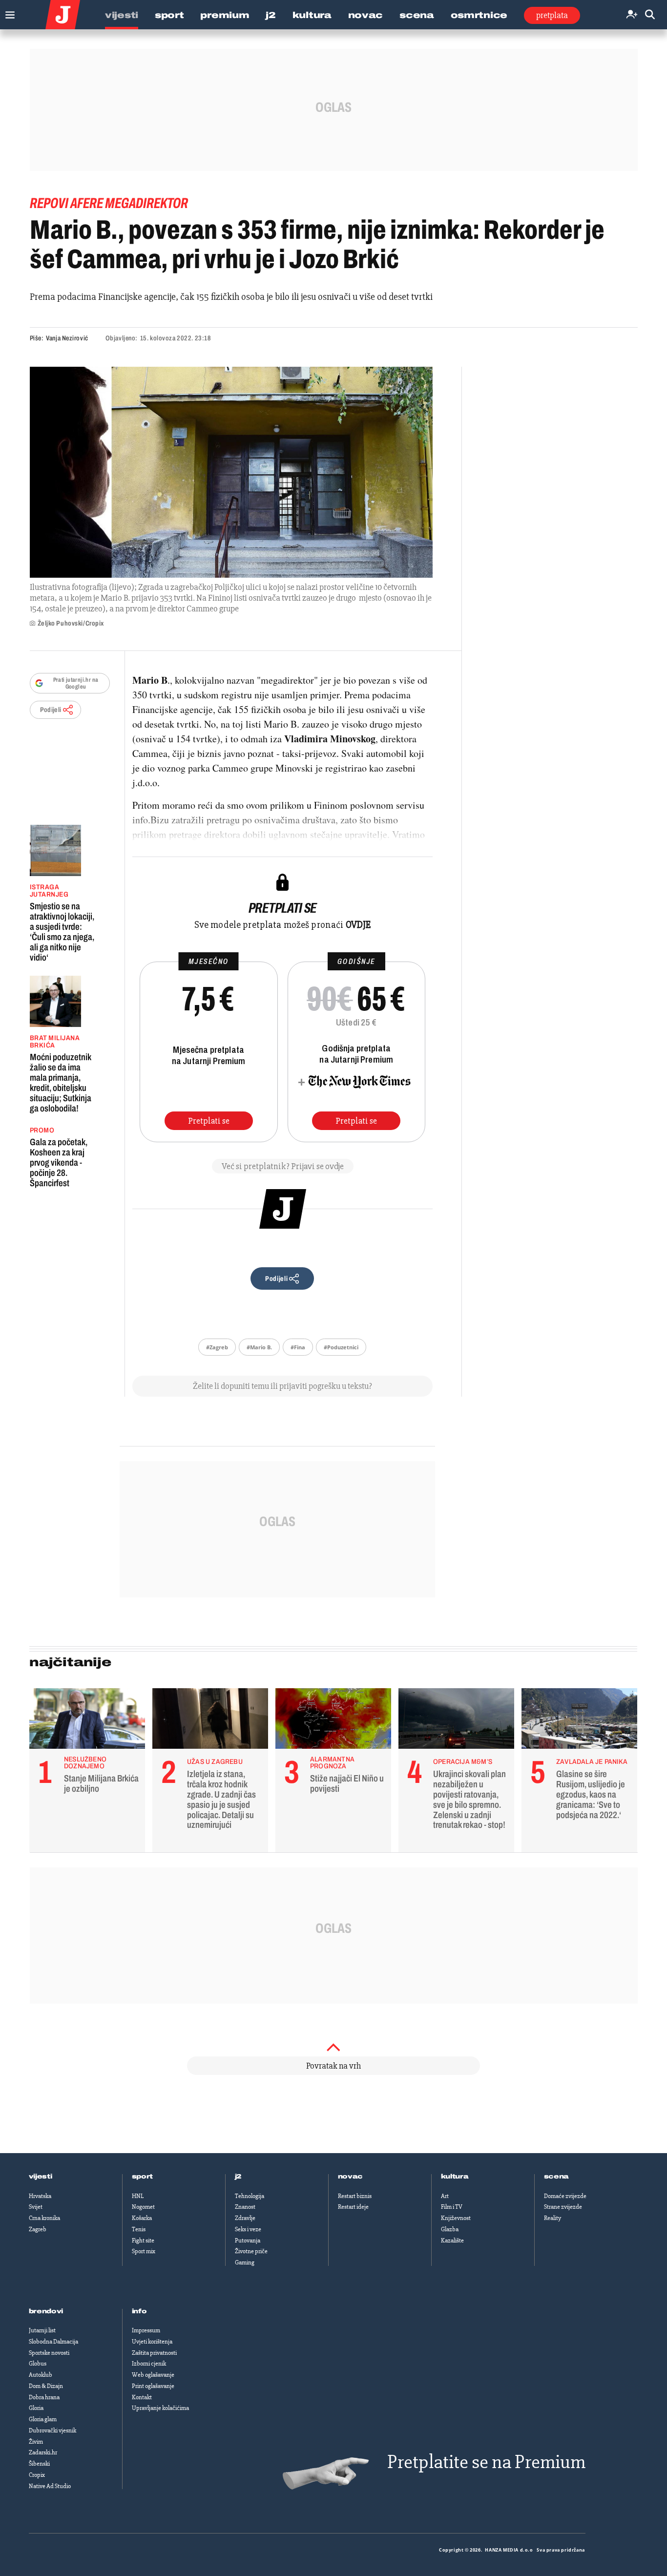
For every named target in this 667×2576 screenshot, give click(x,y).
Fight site (143, 2241)
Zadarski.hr (43, 2452)
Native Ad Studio (50, 2486)
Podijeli (51, 710)
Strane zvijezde (563, 2207)
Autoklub (41, 2375)
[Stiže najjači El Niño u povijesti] (333, 1721)
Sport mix (144, 2251)
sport (143, 2177)
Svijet (36, 2207)
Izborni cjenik (149, 2364)
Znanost (245, 2207)
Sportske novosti (49, 2353)
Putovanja (248, 2241)
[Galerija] (231, 472)
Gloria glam (43, 2419)
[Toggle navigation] (8, 12)
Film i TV (452, 2207)
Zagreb (38, 2229)
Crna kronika (44, 2218)
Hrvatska (40, 2196)
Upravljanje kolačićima (160, 2408)
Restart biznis (355, 2196)
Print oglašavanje (153, 2386)
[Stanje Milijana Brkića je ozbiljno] (87, 1721)
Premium (225, 15)
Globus (38, 2364)
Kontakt (142, 2397)
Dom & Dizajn (46, 2386)
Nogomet (143, 2207)
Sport (169, 15)
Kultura (312, 15)
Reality (552, 2218)
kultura (455, 2177)
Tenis (139, 2229)
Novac (366, 15)
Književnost (456, 2218)
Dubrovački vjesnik (52, 2430)
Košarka (142, 2218)
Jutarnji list (42, 2330)
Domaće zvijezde (565, 2196)
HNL (138, 2196)
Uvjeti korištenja (152, 2342)
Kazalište (452, 2241)
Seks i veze (248, 2229)
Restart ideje (353, 2207)
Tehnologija (250, 2196)
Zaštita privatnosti (154, 2353)
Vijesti (122, 15)
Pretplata (552, 15)
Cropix (37, 2475)
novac (351, 2177)
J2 (271, 15)
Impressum (146, 2330)
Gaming (245, 2262)
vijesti (41, 2177)
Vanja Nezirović (67, 338)
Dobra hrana (44, 2397)
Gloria (36, 2408)
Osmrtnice (479, 15)
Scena (417, 15)
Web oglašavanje (153, 2375)
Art (445, 2196)
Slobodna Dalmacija (53, 2342)
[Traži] (650, 15)
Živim (36, 2442)
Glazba (450, 2229)
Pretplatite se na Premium (486, 2462)
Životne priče (251, 2251)
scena (557, 2177)
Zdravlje (245, 2218)
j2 (238, 2177)
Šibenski (39, 2464)
